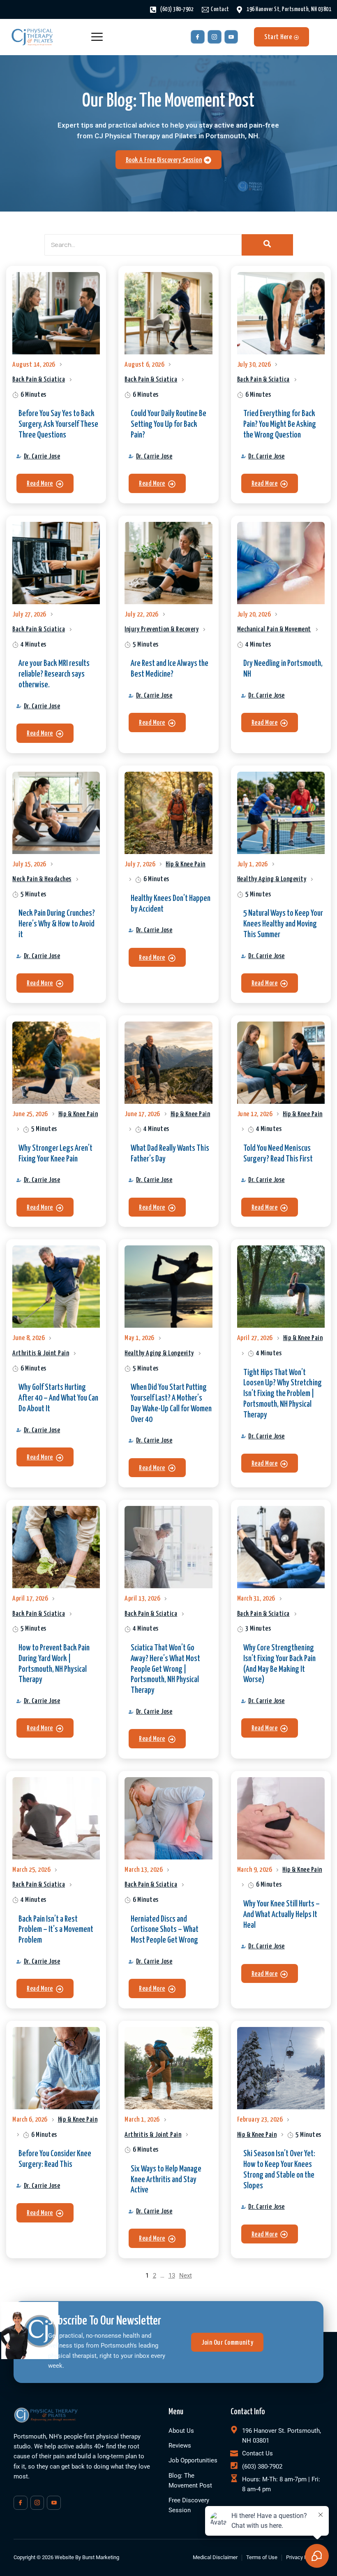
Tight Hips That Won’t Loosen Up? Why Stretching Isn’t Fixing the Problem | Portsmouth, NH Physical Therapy (283, 1394)
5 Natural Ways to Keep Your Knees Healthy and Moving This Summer (283, 924)
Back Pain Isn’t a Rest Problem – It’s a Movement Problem (56, 1930)
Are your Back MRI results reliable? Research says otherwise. (54, 674)
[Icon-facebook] (198, 37)
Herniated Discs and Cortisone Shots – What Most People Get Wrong (165, 1930)
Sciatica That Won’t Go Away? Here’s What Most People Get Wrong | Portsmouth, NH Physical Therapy (165, 1669)
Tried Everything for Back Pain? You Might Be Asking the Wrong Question (280, 424)
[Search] (267, 245)
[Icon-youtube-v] (231, 37)
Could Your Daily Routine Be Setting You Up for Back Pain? (168, 424)
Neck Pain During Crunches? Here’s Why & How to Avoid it (57, 924)
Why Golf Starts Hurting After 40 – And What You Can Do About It (58, 1398)
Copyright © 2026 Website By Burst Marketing (66, 2557)
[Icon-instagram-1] (215, 37)
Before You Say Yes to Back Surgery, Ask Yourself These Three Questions (58, 424)
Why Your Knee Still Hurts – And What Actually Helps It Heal (282, 1915)
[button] (45, 483)
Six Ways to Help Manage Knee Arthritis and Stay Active (166, 2180)
